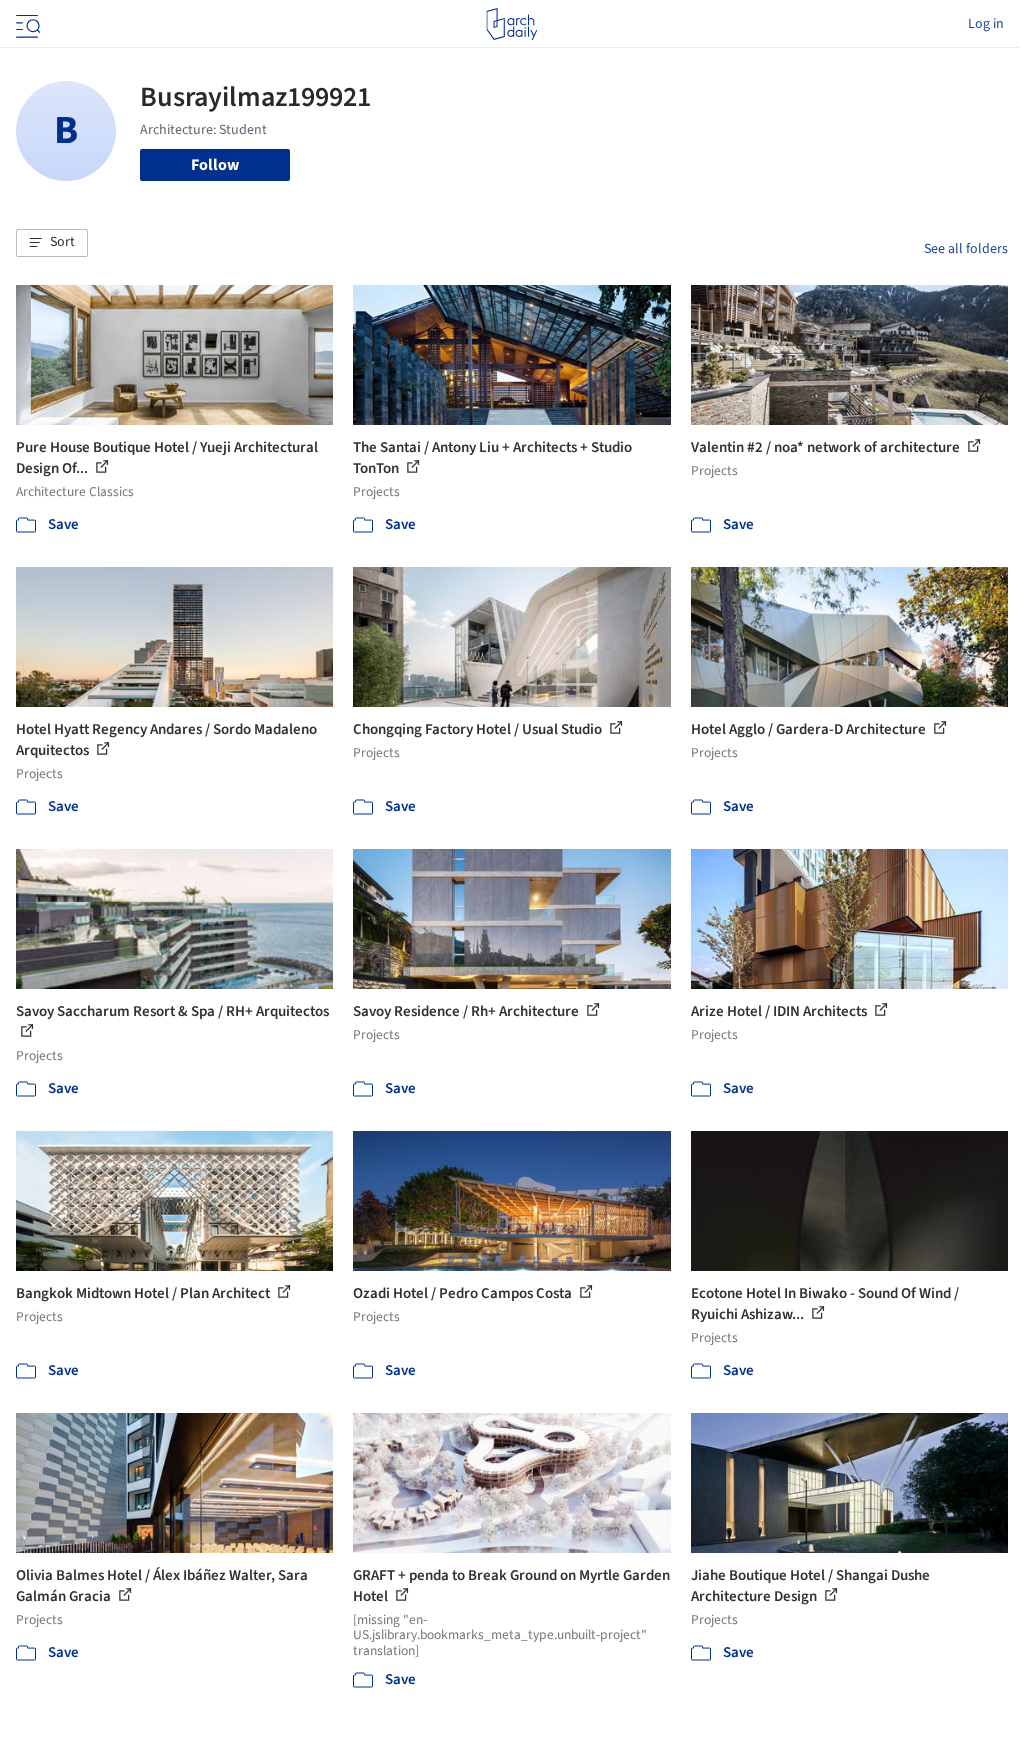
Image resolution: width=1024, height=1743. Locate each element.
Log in (986, 24)
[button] (52, 243)
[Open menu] (26, 24)
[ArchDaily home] (511, 24)
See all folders (966, 249)
